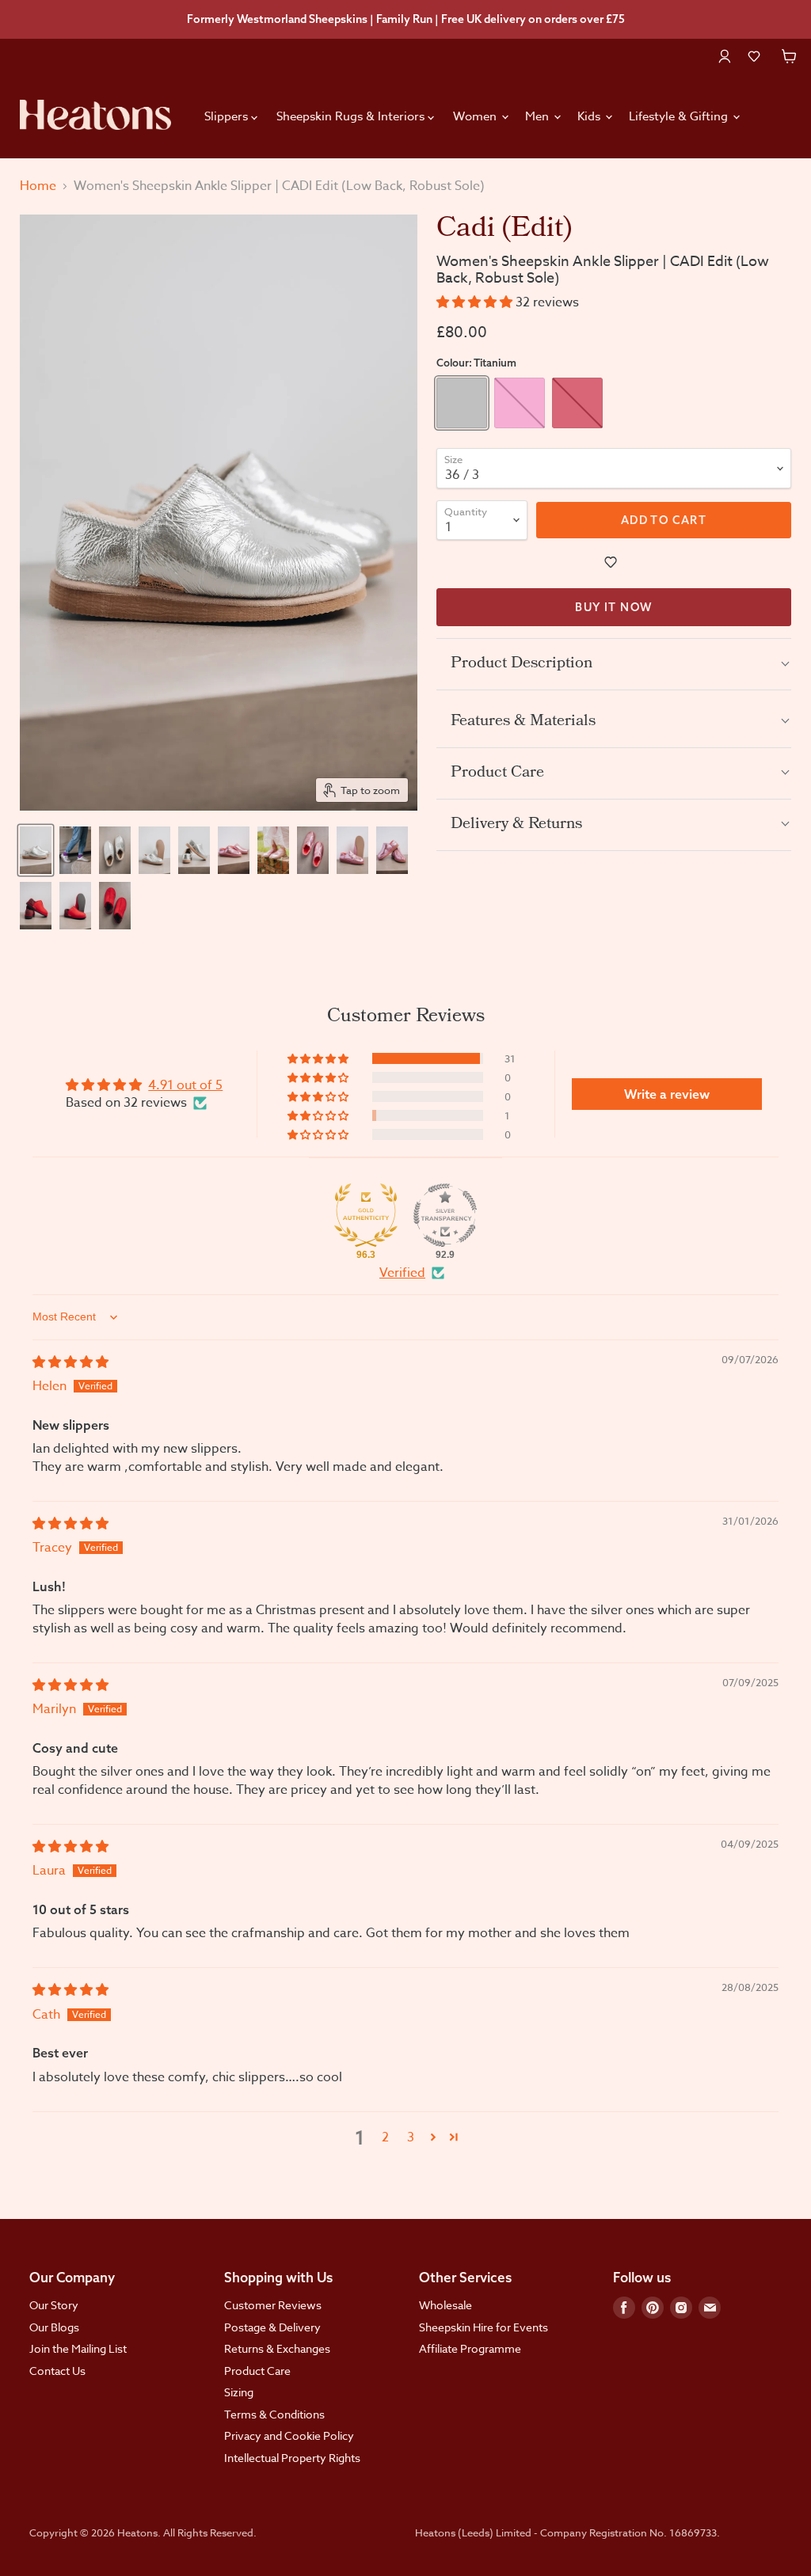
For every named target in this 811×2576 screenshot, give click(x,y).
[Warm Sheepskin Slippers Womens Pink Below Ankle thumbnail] (273, 850)
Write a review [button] (667, 1094)
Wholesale (445, 2305)
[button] (754, 56)
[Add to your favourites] (614, 562)
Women (476, 116)
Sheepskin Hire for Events (484, 2327)
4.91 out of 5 (185, 1085)
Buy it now (613, 607)
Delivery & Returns (516, 825)
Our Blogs (54, 2327)
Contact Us (57, 2371)
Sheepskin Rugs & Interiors (352, 116)
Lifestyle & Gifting (680, 116)
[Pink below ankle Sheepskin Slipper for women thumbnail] (234, 850)
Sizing (239, 2392)
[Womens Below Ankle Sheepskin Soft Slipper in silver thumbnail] (75, 850)
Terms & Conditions (274, 2414)
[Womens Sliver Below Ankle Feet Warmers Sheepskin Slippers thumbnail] (154, 850)
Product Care (497, 773)
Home (38, 186)
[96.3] (366, 1215)
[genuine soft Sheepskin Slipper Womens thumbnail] (115, 850)
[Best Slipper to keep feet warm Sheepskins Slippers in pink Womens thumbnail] (313, 850)
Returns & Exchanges (277, 2348)
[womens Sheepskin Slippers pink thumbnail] (352, 850)
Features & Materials (523, 722)
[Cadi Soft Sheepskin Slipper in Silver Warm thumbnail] (194, 850)
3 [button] (411, 2137)
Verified (402, 1273)
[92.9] (445, 1215)
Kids (590, 116)
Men (539, 116)
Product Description (522, 664)
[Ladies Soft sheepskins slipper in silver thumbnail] (36, 850)
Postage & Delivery (272, 2327)
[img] (70, 1362)
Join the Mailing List (78, 2348)
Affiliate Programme (470, 2348)
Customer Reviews (273, 2305)
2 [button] (385, 2137)
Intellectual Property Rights (292, 2458)
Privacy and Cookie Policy (289, 2435)
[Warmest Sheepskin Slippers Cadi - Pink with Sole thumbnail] (392, 850)
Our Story (54, 2305)
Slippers (228, 116)
